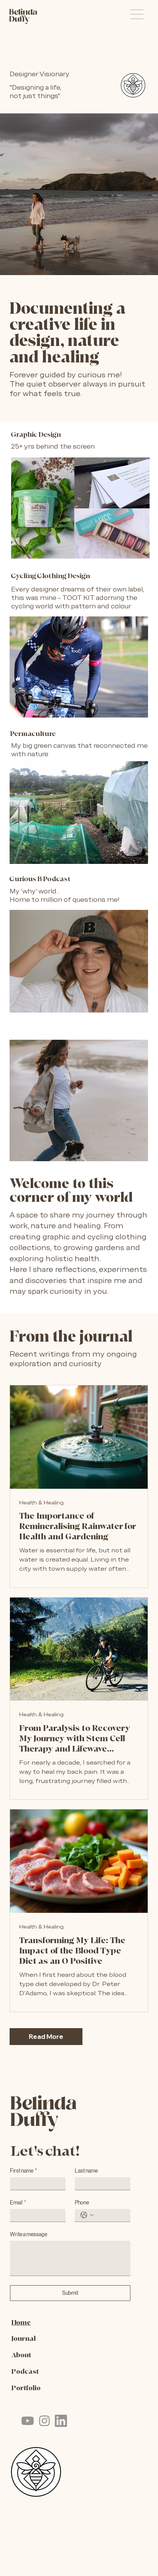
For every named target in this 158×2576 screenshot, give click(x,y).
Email (18, 2202)
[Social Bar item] (28, 2421)
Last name (86, 2171)
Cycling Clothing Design (51, 576)
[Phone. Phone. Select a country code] (87, 2215)
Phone (82, 2202)
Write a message (29, 2234)
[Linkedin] (61, 2421)
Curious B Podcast (40, 879)
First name (23, 2171)
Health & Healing (41, 1503)
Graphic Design (36, 435)
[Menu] (137, 14)
